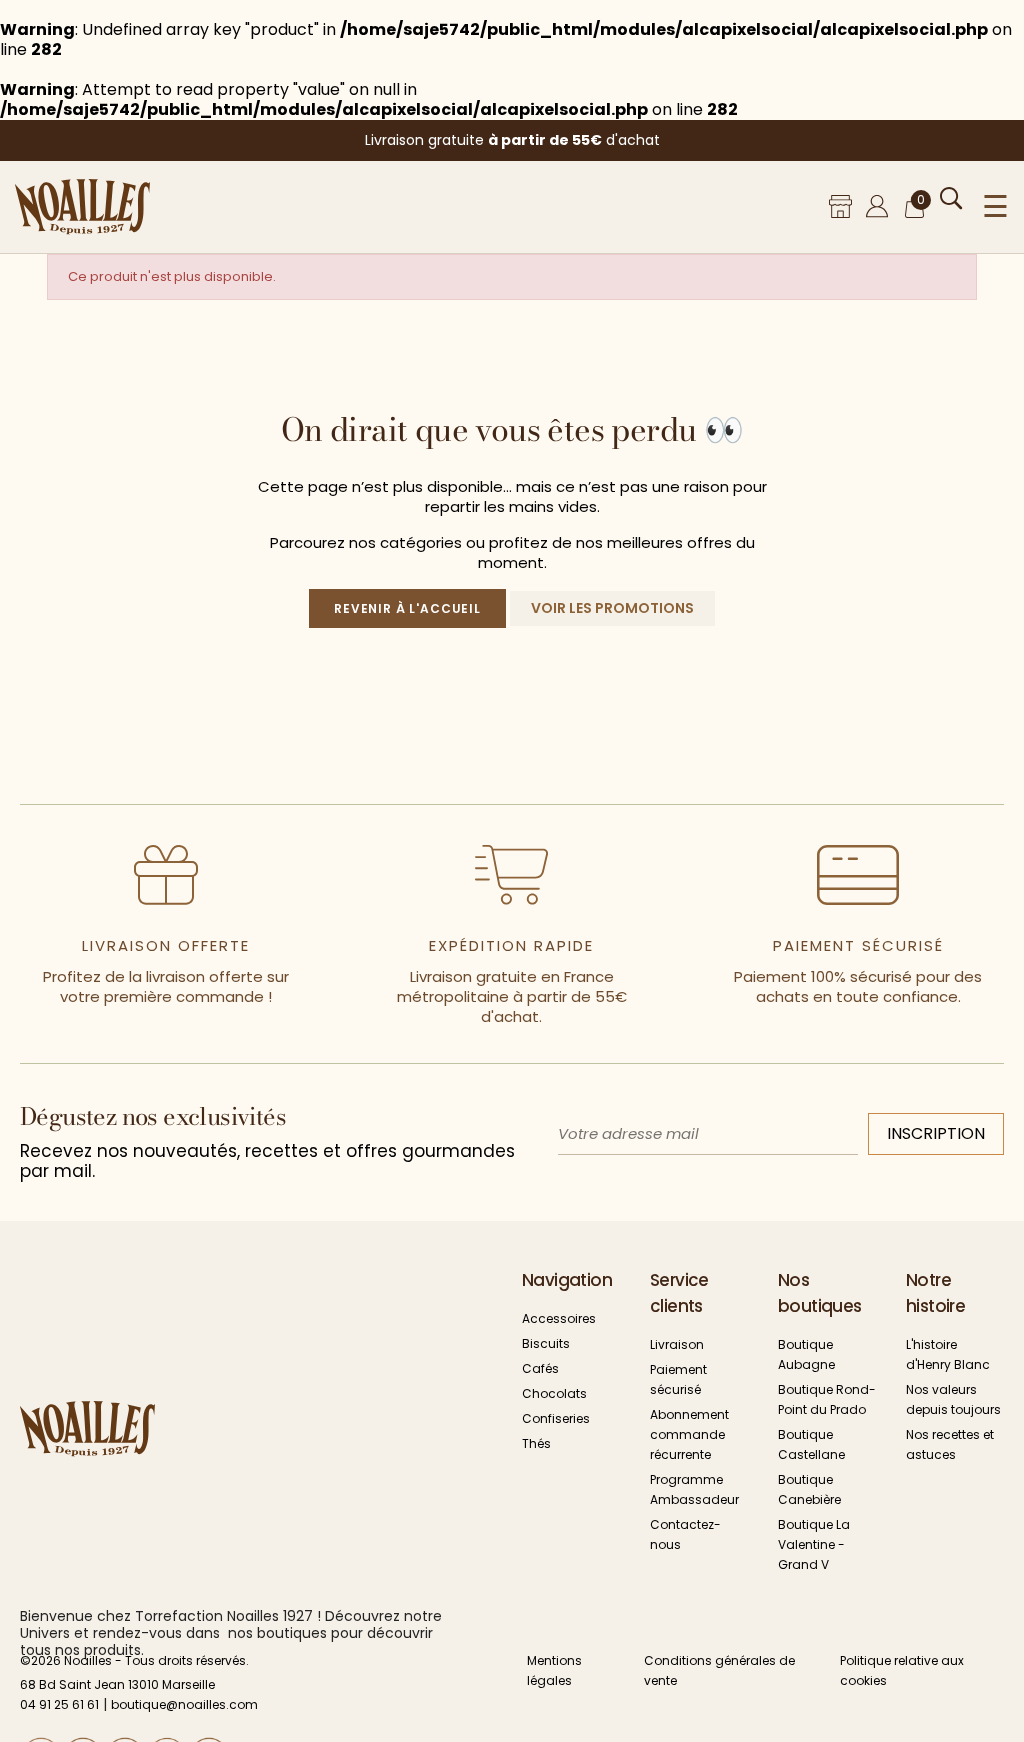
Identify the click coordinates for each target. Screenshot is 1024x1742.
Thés (536, 1443)
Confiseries (556, 1418)
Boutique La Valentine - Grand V (814, 1544)
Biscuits (546, 1343)
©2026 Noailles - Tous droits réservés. (134, 1660)
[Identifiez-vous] (877, 206)
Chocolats (554, 1393)
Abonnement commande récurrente (689, 1434)
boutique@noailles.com (184, 1704)
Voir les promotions (612, 608)
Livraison (677, 1344)
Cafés (540, 1368)
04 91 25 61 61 (59, 1704)
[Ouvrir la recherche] (951, 198)
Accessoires (559, 1318)
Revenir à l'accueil (407, 608)
